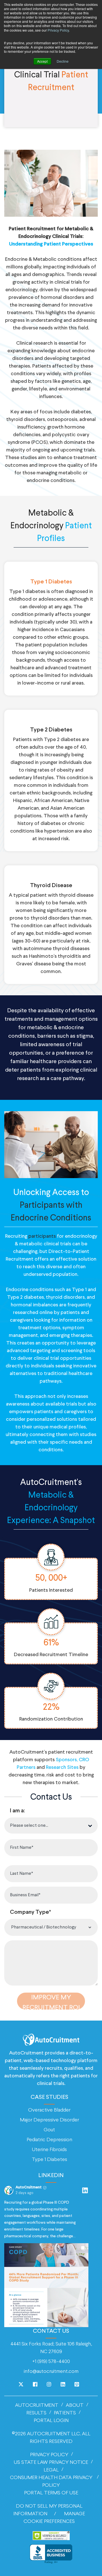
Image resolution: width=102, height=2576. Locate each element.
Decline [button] (63, 61)
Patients (65, 2413)
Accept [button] (42, 61)
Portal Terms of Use (51, 2493)
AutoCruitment (37, 2406)
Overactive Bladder (49, 2110)
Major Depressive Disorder (49, 2120)
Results (36, 2413)
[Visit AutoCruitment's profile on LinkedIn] (9, 2190)
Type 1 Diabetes (49, 2160)
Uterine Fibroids (49, 2150)
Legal (51, 2470)
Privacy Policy (58, 30)
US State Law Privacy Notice (51, 2463)
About (75, 2406)
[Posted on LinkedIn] (85, 2190)
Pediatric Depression (49, 2140)
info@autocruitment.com (51, 2372)
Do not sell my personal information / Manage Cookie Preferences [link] (49, 2514)
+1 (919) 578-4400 (51, 2362)
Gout (49, 2130)
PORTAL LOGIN (51, 2421)
